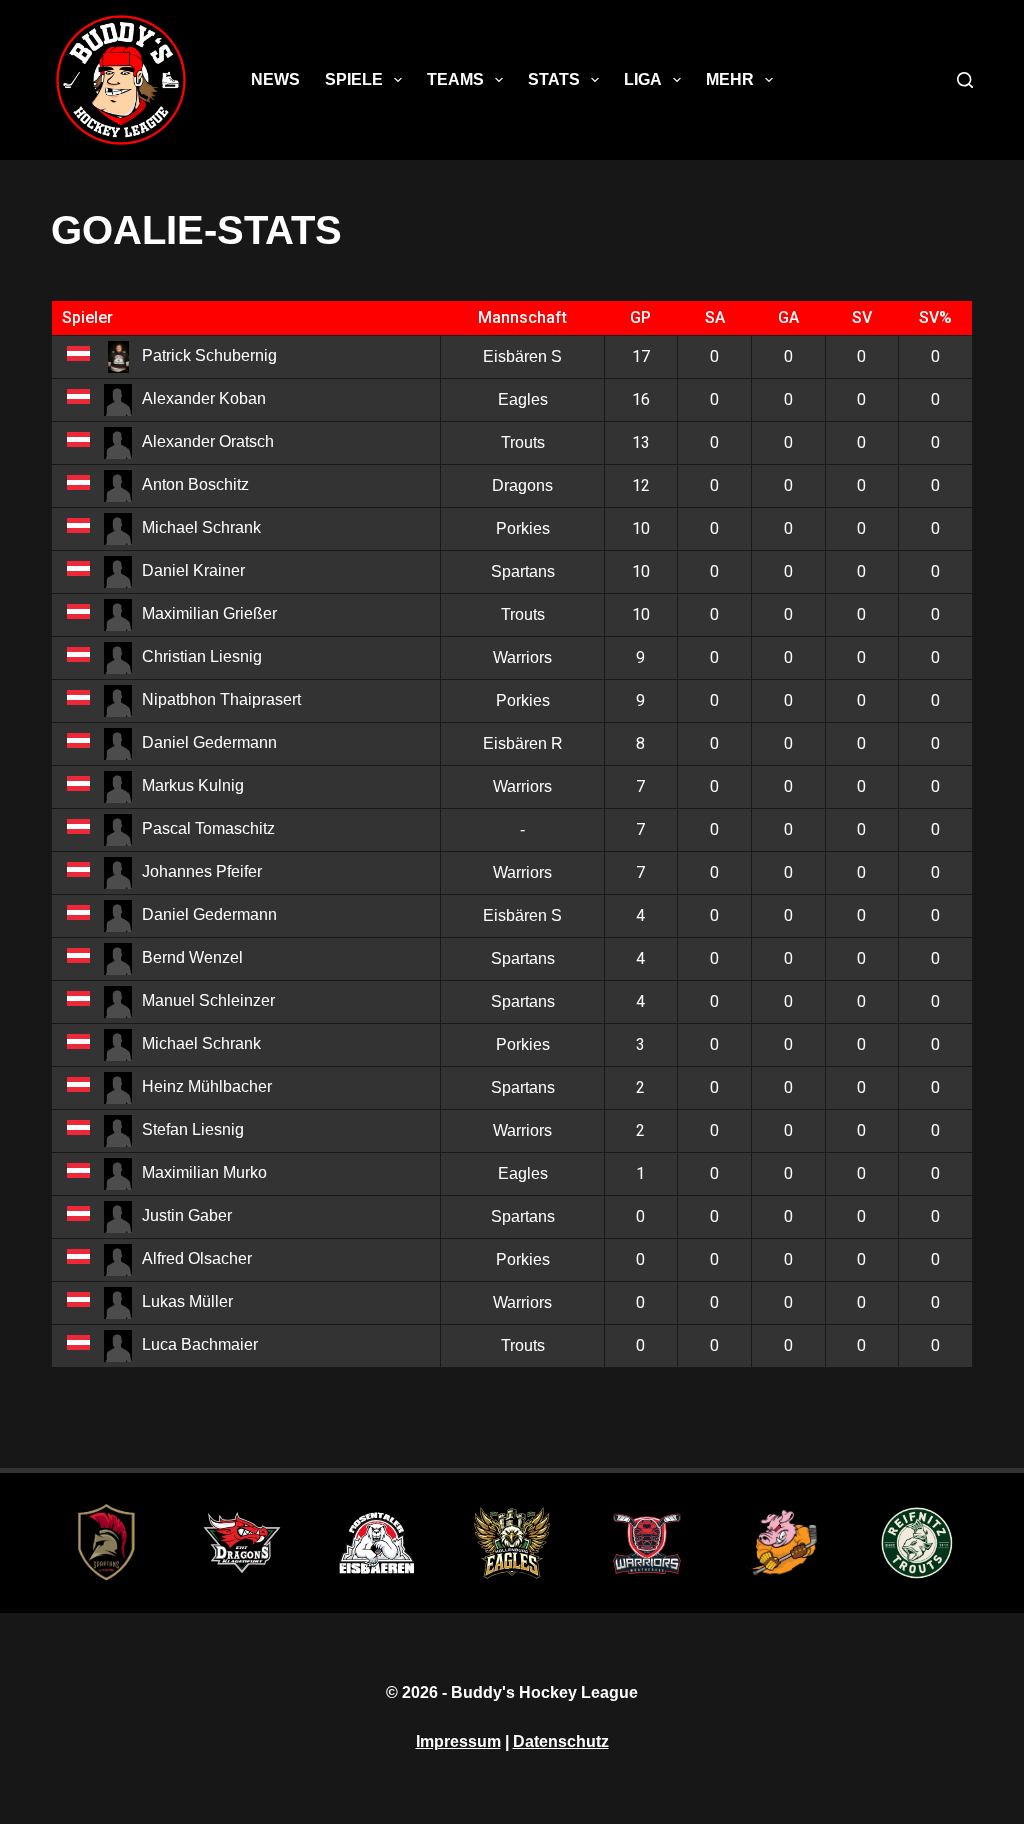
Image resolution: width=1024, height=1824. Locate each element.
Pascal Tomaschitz (208, 828)
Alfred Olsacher (197, 1258)
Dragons (522, 485)
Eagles (523, 399)
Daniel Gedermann (209, 742)
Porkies (523, 528)
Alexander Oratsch (208, 441)
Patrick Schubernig (209, 355)
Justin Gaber (187, 1215)
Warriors (522, 657)
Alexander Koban (204, 398)
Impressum (458, 1741)
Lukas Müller (187, 1301)
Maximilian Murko (204, 1172)
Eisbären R (523, 743)
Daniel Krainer (193, 570)
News (275, 79)
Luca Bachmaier (200, 1344)
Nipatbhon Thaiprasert (221, 699)
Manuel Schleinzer (208, 1000)
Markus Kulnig (193, 785)
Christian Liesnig (202, 656)
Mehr (730, 79)
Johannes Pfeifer (202, 871)
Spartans (523, 571)
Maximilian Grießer (209, 613)
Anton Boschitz (195, 484)
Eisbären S (522, 356)
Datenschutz (561, 1741)
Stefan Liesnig (193, 1129)
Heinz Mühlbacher (207, 1086)
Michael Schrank (201, 527)
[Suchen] (965, 80)
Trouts (523, 442)
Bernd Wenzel (192, 957)
